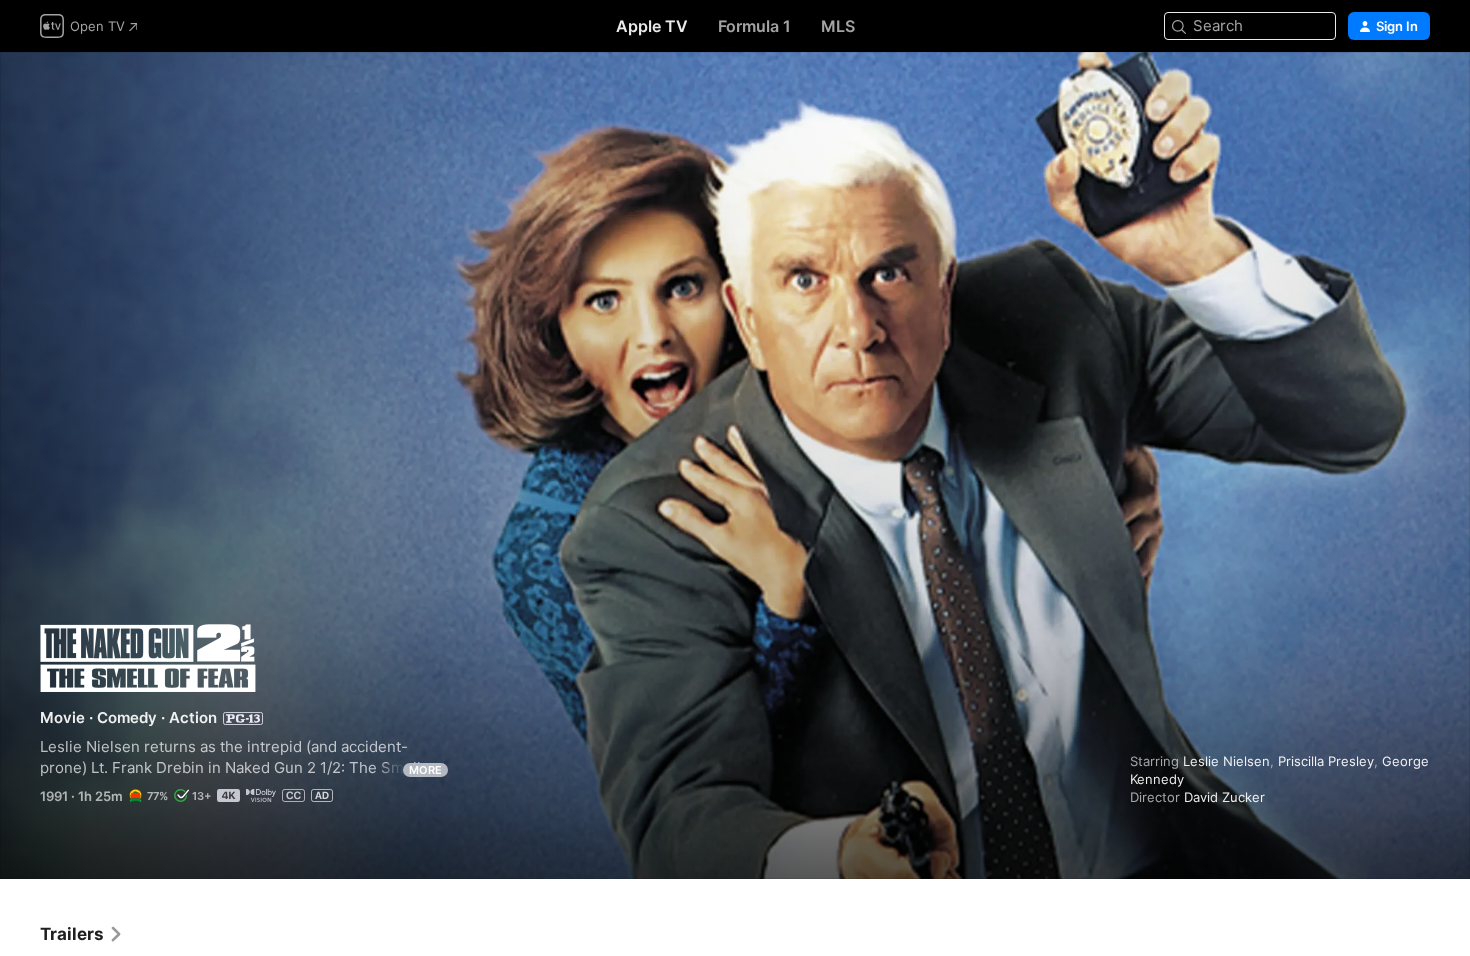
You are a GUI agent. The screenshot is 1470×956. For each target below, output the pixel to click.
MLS (838, 26)
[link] (82, 934)
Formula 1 (754, 26)
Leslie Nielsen (1226, 761)
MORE (425, 770)
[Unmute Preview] (1416, 91)
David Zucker (1224, 797)
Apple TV (652, 26)
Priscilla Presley (1326, 761)
